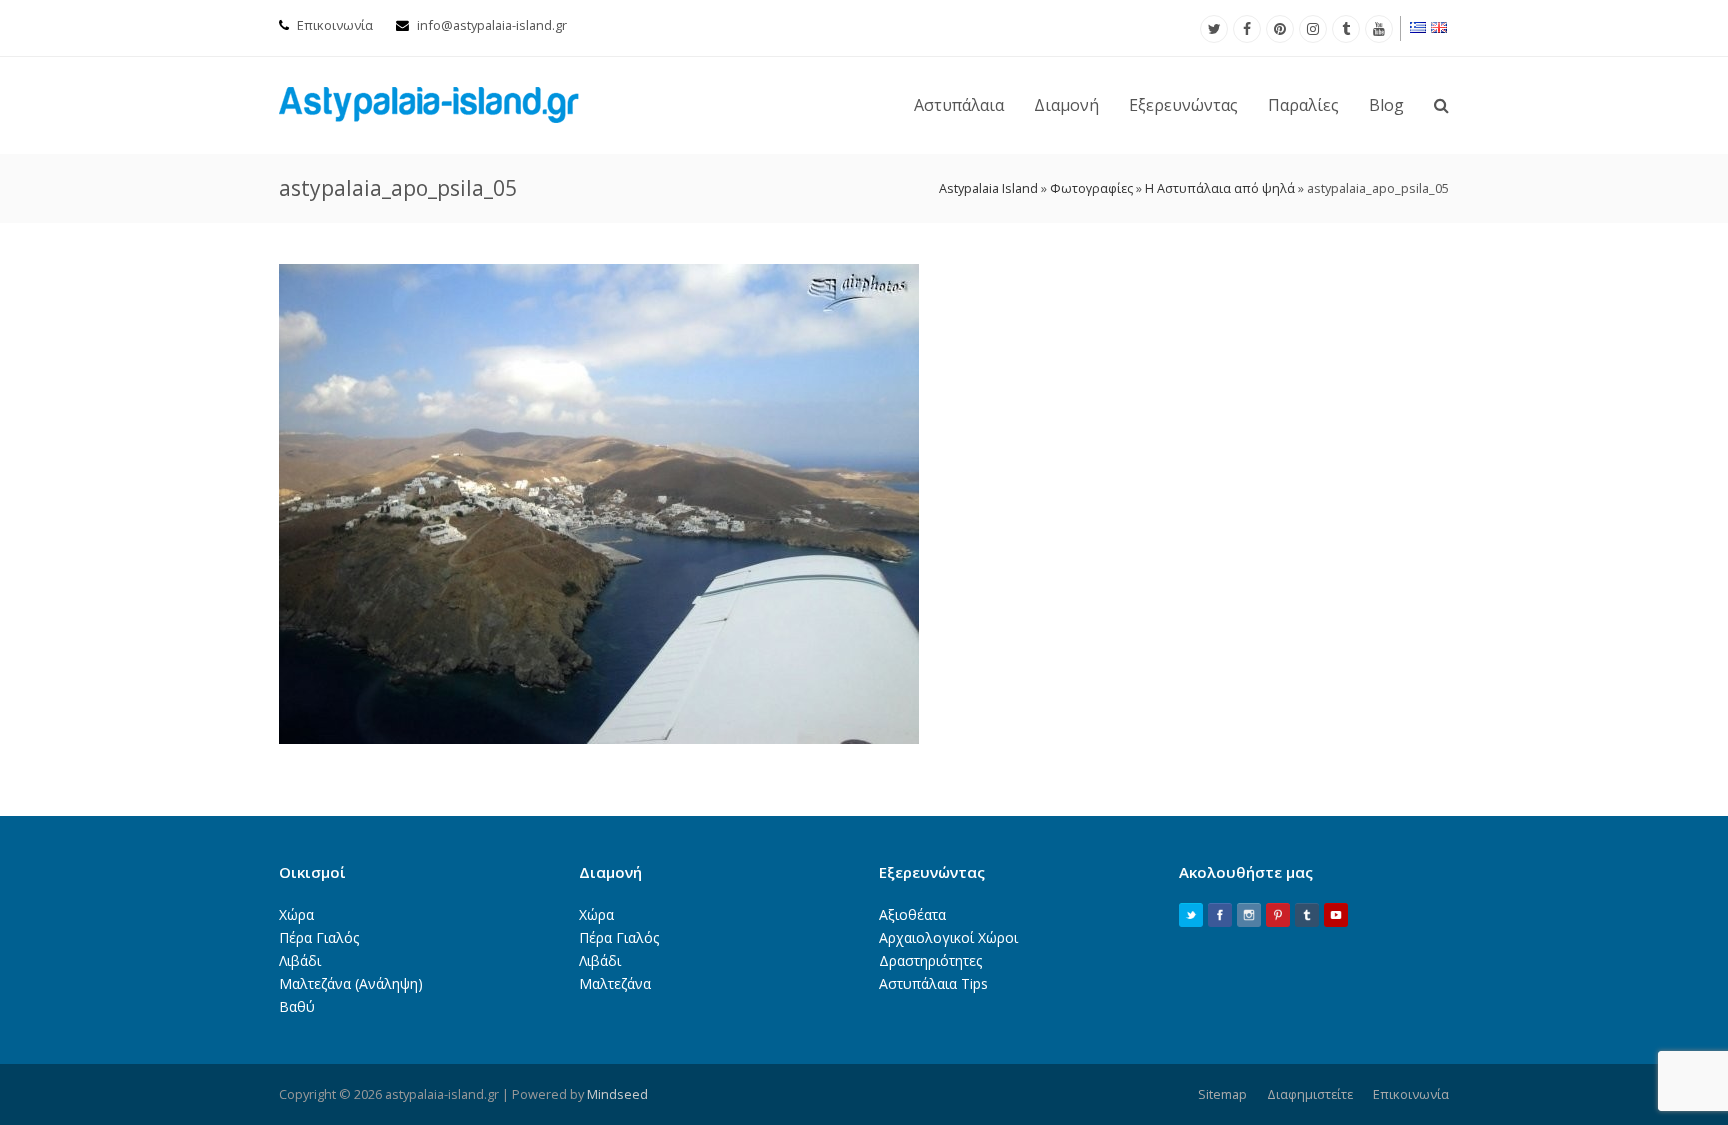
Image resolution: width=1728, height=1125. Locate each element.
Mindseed (617, 1094)
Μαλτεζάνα (615, 983)
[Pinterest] (1280, 29)
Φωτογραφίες (1091, 188)
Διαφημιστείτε (1310, 1094)
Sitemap (1222, 1094)
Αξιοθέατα (912, 914)
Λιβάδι (300, 960)
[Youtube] (1379, 29)
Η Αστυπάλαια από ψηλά (1220, 188)
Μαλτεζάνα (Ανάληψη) (351, 983)
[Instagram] (1313, 29)
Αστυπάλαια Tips (933, 983)
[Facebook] (1247, 29)
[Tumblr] (1346, 29)
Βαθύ (297, 1006)
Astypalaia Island (988, 188)
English (1440, 27)
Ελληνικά (1419, 27)
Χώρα (296, 914)
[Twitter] (1214, 29)
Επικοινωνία (335, 25)
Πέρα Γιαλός (319, 937)
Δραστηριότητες (930, 960)
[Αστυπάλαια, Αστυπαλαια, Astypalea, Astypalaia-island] (429, 103)
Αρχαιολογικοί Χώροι (948, 937)
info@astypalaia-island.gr (492, 25)
